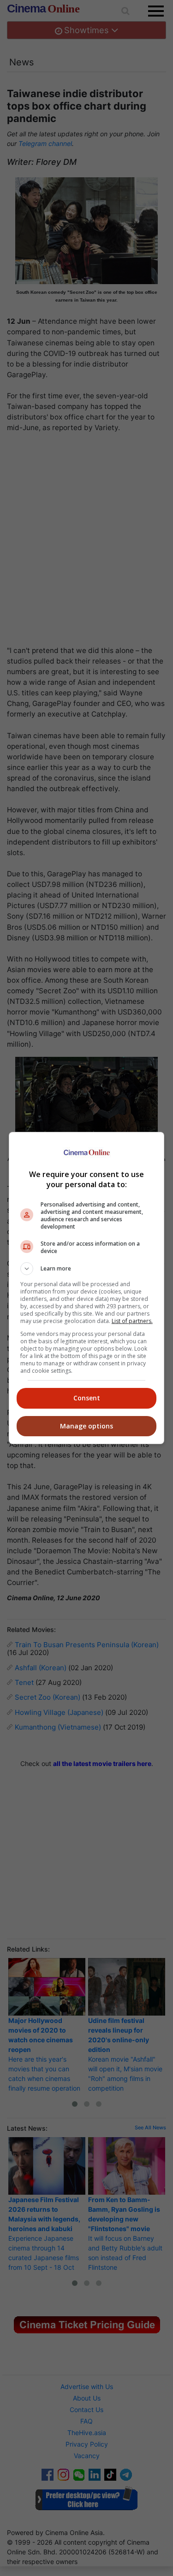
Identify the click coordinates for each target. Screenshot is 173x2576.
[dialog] (87, 1288)
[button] (87, 1269)
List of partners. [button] (132, 1321)
